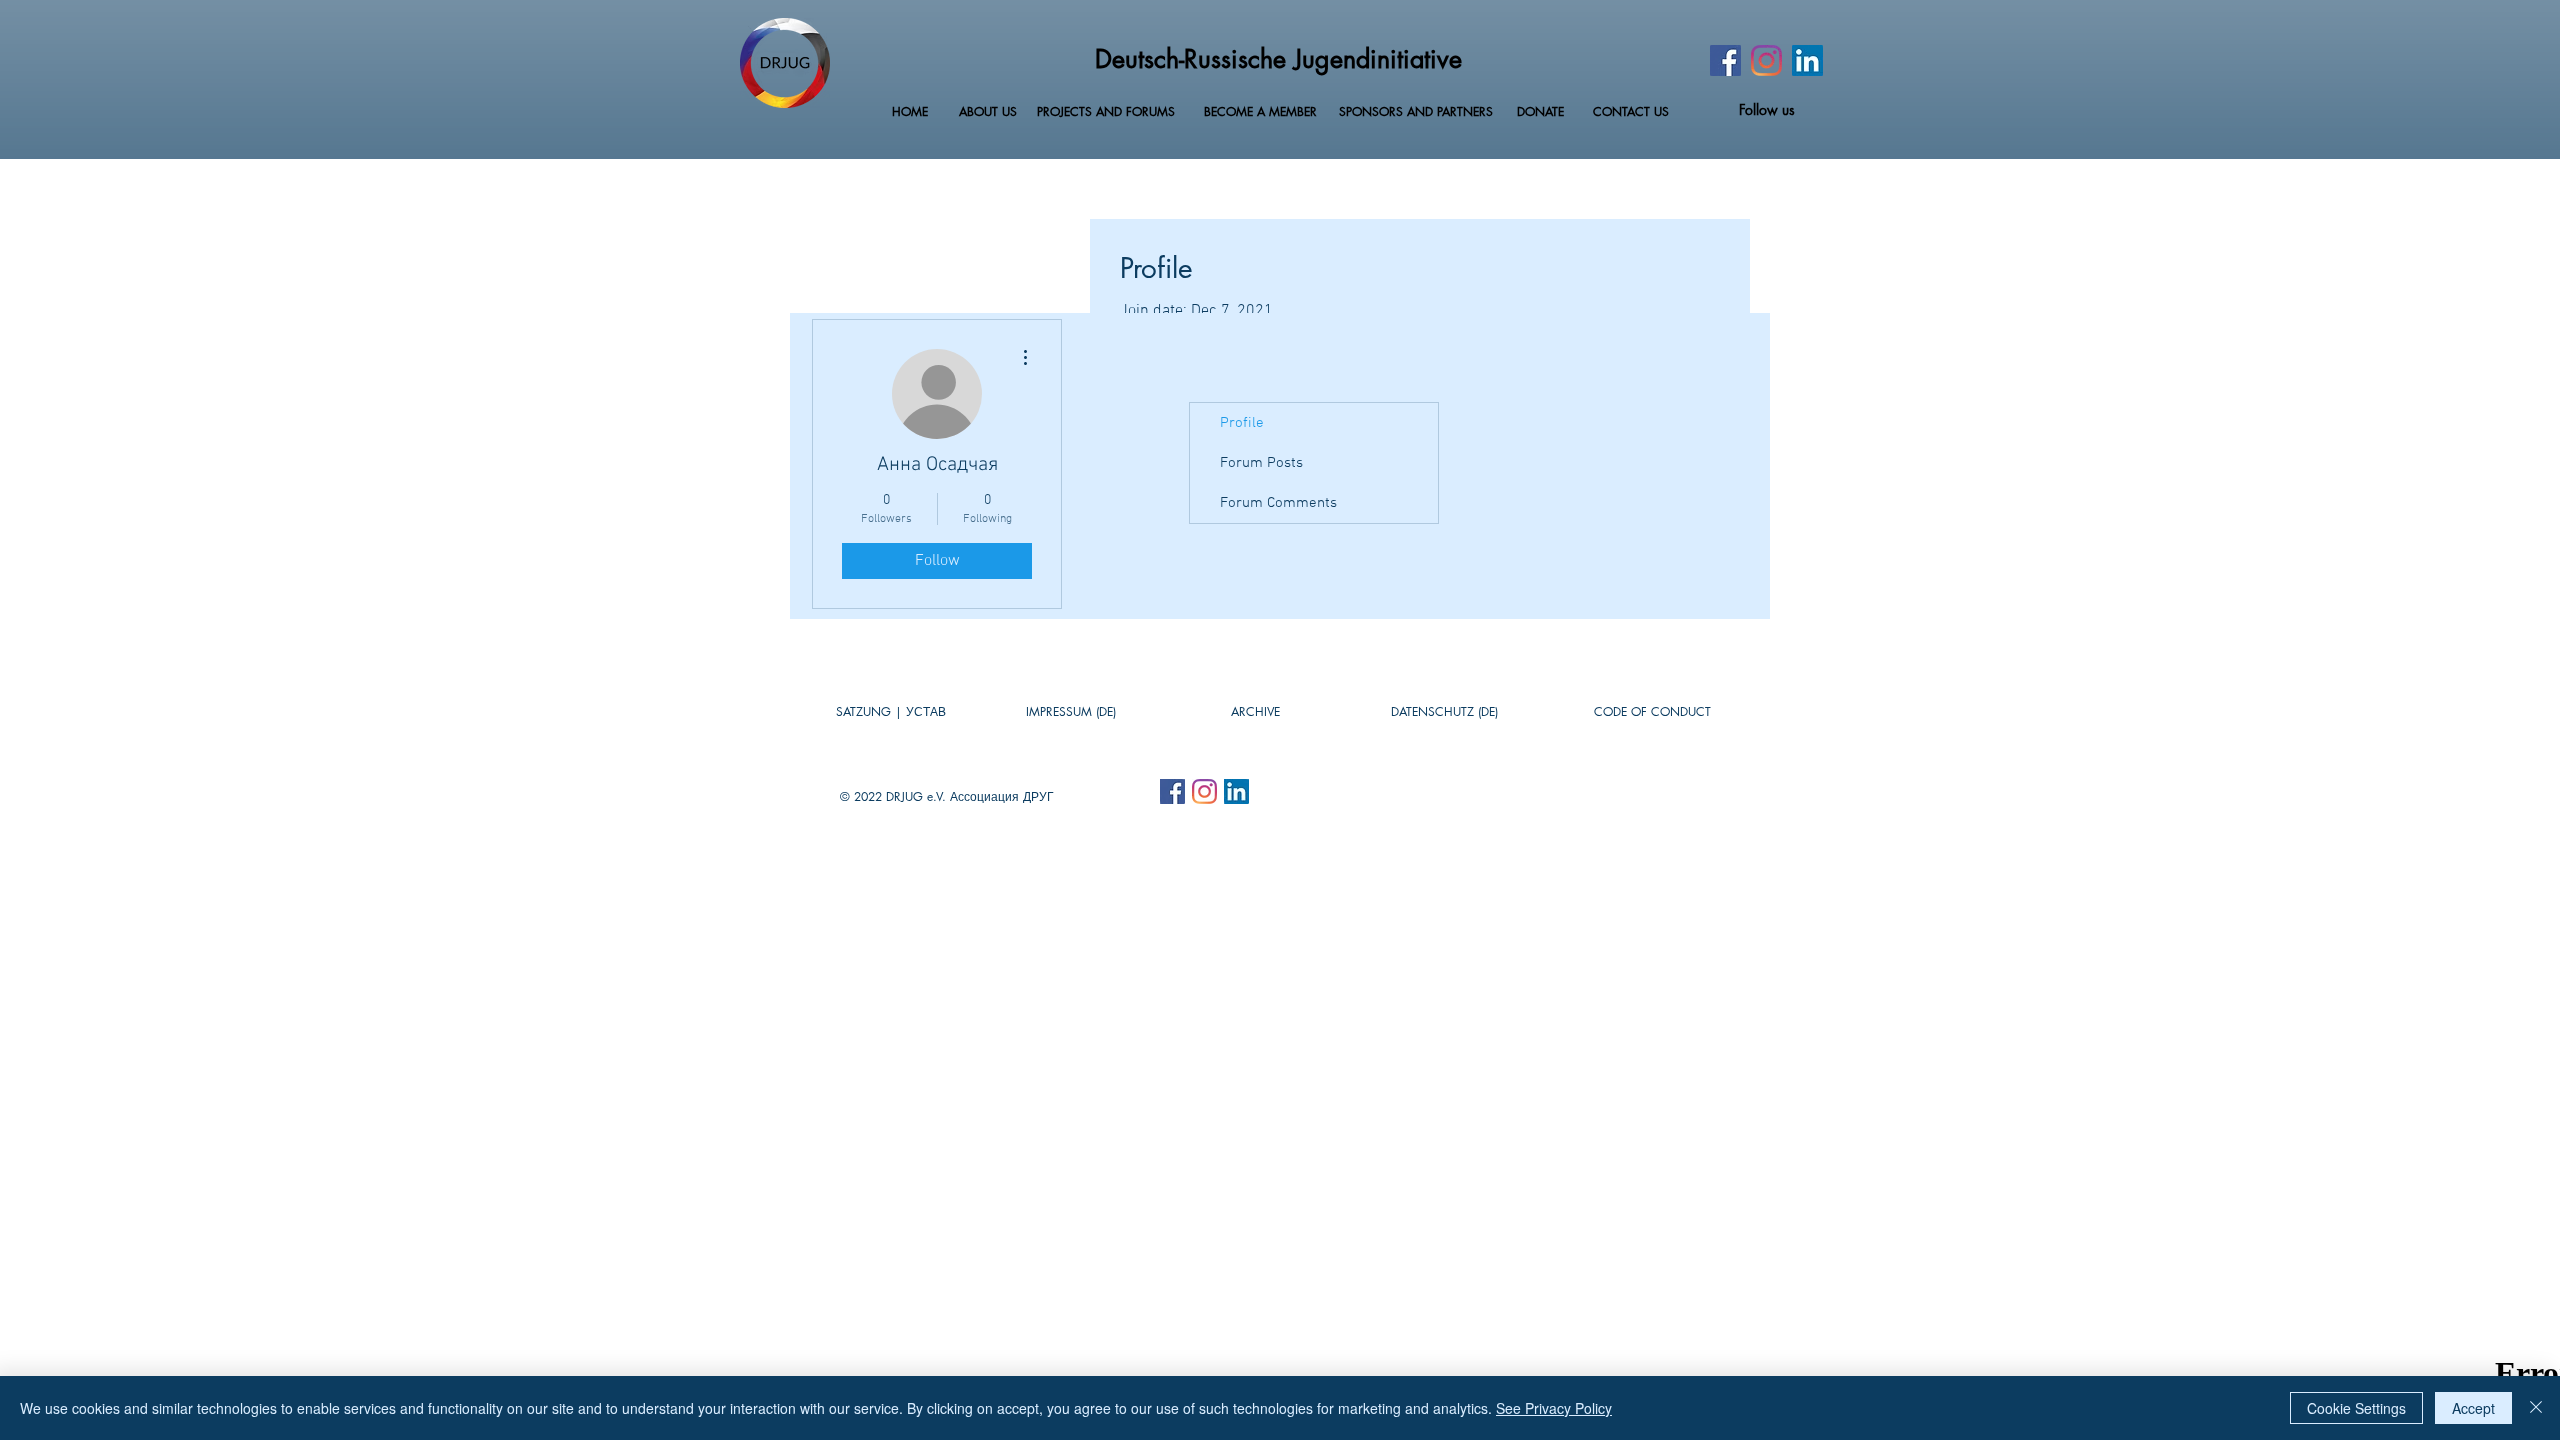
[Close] (2536, 1408)
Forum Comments (1278, 503)
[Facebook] (1725, 60)
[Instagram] (1766, 60)
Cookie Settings (2356, 1408)
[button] (1255, 712)
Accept (2473, 1408)
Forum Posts (1261, 463)
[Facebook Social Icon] (1172, 791)
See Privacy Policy (1554, 1408)
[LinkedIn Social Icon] (1807, 60)
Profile (1242, 423)
